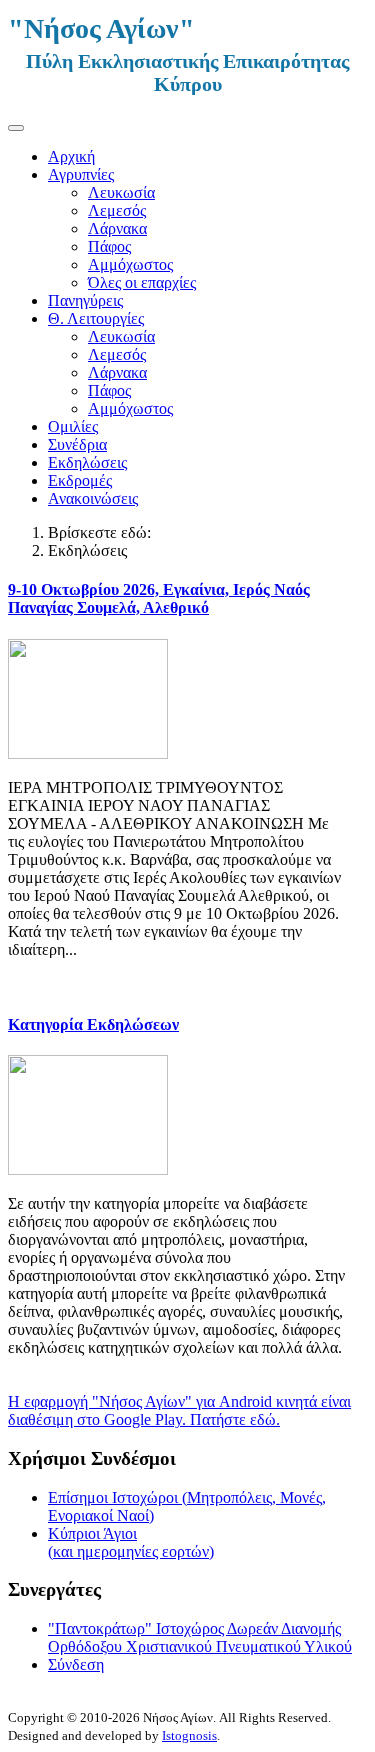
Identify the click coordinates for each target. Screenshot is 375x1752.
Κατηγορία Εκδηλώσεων (93, 1024)
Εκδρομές (80, 480)
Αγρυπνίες (81, 174)
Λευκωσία (121, 192)
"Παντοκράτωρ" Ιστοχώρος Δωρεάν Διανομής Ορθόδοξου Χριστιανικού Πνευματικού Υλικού (200, 1637)
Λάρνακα (117, 228)
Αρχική (71, 156)
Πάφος (109, 246)
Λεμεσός (117, 210)
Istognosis (189, 1735)
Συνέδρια (77, 444)
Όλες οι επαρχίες (142, 282)
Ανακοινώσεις (93, 498)
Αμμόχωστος (130, 264)
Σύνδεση (76, 1664)
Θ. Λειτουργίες (96, 318)
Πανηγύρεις (85, 300)
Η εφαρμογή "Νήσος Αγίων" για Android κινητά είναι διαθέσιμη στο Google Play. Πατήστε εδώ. (179, 1410)
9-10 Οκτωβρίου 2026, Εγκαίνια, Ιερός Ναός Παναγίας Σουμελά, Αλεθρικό (159, 598)
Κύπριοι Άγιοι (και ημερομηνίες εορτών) (131, 1542)
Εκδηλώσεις (87, 462)
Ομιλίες (73, 426)
